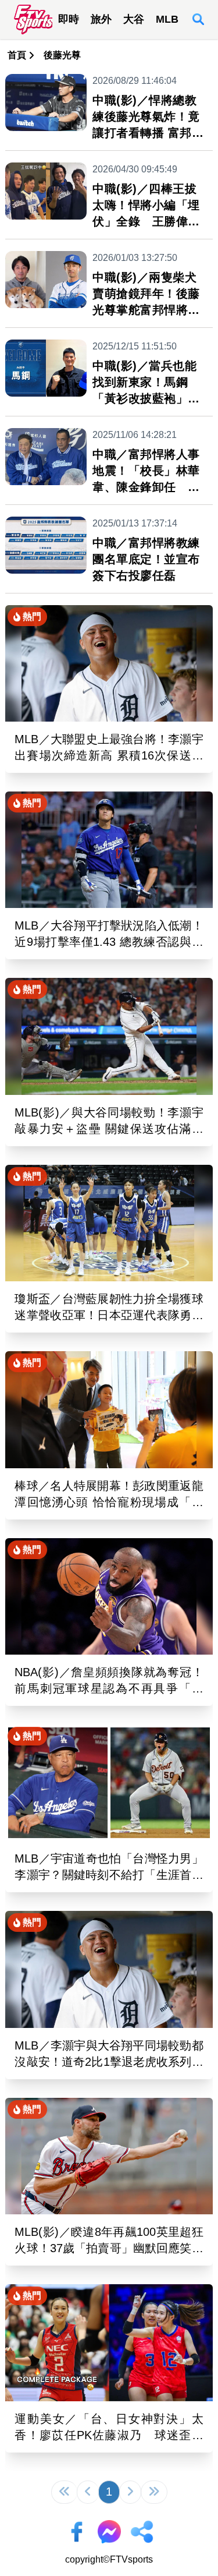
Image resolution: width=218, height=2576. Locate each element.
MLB (167, 19)
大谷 (134, 19)
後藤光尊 (62, 55)
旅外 (101, 19)
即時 (69, 19)
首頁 (17, 55)
